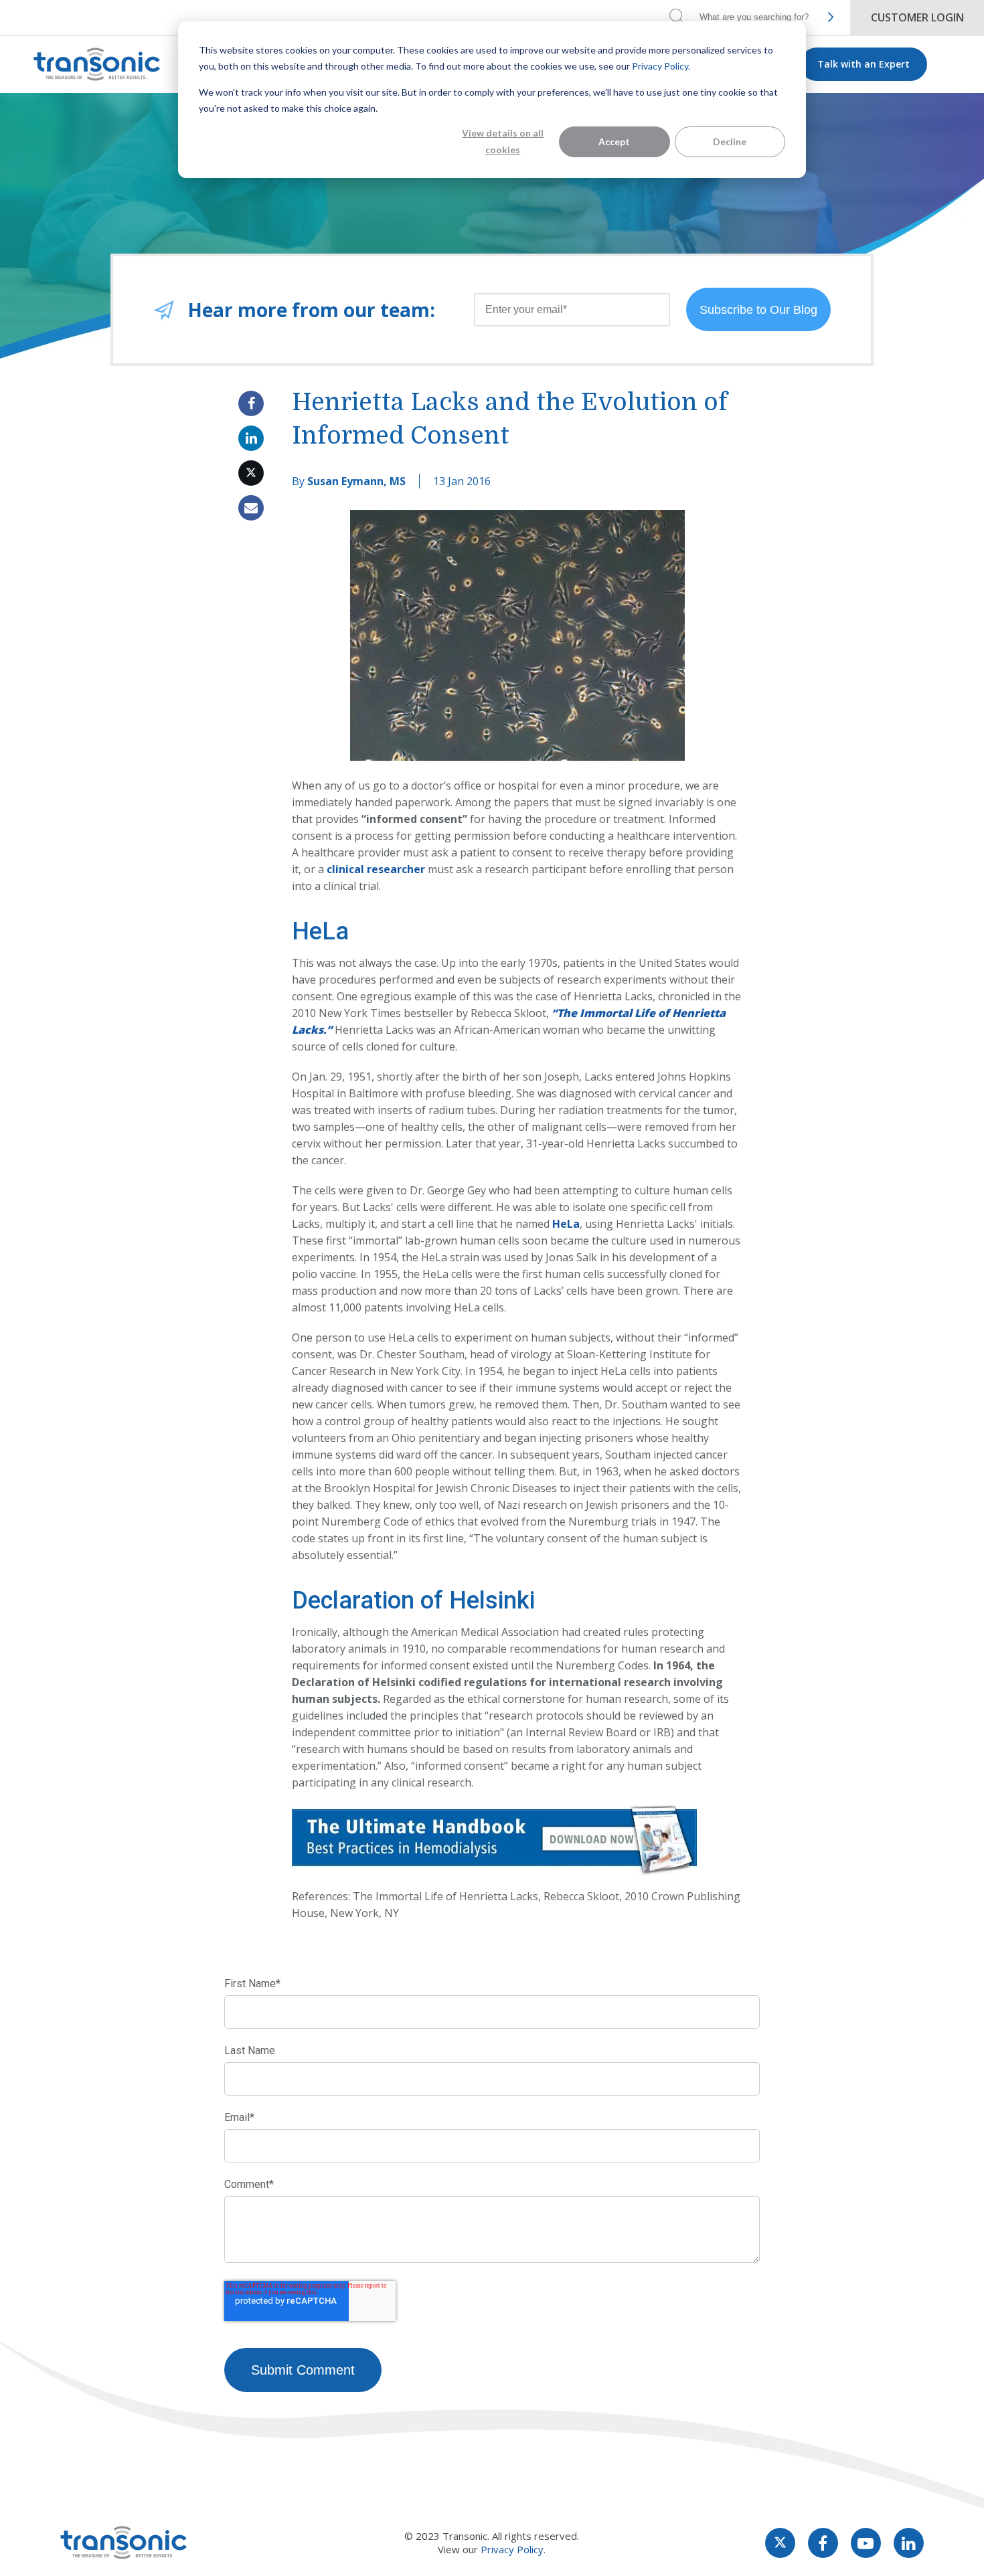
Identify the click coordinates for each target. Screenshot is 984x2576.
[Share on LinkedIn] (251, 438)
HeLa (566, 1224)
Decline (730, 142)
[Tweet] (251, 473)
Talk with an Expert (864, 64)
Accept (614, 142)
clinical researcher (376, 869)
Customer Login (917, 17)
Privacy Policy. (661, 66)
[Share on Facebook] (251, 403)
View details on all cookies (503, 141)
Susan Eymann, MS (356, 481)
